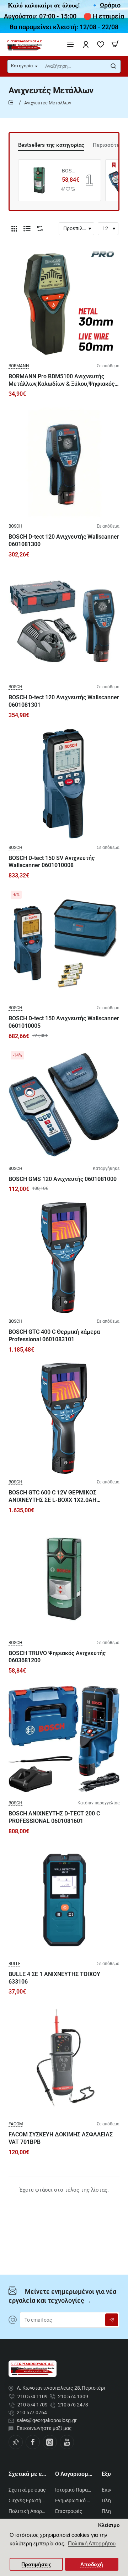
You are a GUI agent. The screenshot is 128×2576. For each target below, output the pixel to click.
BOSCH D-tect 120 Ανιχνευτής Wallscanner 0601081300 (64, 540)
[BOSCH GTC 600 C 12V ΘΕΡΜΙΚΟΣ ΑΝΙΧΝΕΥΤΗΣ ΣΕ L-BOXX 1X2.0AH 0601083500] (64, 1418)
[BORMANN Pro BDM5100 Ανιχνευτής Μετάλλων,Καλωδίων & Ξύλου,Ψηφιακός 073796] (64, 302)
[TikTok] (16, 2442)
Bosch (15, 526)
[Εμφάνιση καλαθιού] (115, 44)
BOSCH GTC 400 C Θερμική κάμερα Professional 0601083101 (54, 1336)
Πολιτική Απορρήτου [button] (92, 2543)
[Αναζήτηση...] (113, 66)
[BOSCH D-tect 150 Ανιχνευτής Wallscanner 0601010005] (64, 944)
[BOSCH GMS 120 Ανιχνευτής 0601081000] (64, 1105)
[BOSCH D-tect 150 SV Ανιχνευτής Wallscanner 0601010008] (64, 784)
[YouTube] (67, 2442)
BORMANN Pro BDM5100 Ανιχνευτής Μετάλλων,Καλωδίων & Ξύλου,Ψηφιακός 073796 (62, 381)
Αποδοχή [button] (92, 2564)
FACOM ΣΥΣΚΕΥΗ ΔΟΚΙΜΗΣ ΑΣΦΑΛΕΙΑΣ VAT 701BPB (61, 2138)
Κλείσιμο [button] (109, 2525)
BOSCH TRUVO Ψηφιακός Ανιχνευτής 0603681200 (68, 171)
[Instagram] (50, 2442)
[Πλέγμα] (14, 229)
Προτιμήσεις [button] (36, 2564)
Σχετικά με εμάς (28, 2474)
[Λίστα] (27, 229)
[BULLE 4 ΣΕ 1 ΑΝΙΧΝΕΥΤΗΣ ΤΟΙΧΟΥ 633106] (64, 1900)
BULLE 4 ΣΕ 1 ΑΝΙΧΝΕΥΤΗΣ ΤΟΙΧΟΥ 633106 (54, 1978)
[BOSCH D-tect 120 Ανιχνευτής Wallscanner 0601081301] (64, 623)
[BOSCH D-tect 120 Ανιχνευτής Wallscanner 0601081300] (64, 462)
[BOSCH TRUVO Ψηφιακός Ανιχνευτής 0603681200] (39, 180)
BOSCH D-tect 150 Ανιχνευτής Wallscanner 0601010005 (64, 1022)
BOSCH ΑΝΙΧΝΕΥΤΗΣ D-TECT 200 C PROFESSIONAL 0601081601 (54, 1817)
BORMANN (19, 366)
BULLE (15, 1964)
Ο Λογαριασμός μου (74, 2474)
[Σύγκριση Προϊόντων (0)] (38, 229)
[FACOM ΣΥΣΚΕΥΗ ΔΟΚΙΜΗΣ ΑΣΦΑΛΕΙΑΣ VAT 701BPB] (64, 2060)
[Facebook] (33, 2442)
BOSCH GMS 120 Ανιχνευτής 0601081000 (63, 1179)
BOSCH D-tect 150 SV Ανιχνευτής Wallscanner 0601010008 (52, 862)
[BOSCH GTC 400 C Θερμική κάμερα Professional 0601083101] (64, 1258)
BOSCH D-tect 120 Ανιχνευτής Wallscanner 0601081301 (64, 701)
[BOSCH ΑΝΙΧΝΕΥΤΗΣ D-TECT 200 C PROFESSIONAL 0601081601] (64, 1739)
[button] (63, 189)
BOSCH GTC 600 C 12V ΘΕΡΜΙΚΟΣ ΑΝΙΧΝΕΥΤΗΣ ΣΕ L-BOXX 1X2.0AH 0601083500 (52, 1497)
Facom (16, 2124)
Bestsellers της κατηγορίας (51, 145)
